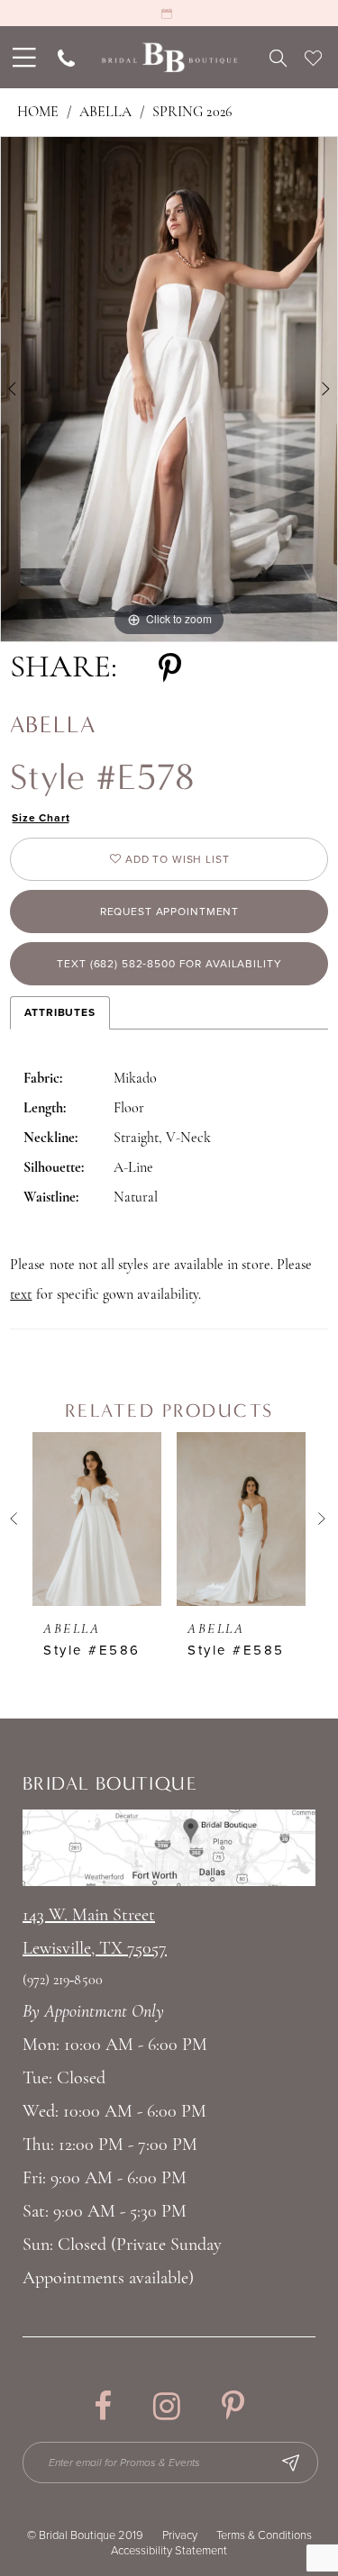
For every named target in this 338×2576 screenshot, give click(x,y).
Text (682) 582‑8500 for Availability (169, 964)
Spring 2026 (192, 113)
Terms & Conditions (264, 2535)
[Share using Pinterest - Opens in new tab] (170, 669)
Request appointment (169, 912)
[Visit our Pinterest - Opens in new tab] (233, 2406)
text (21, 1295)
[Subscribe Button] (290, 2463)
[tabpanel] (169, 389)
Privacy (180, 2535)
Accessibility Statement (169, 2551)
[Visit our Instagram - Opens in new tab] (167, 2406)
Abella (105, 113)
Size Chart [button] (41, 818)
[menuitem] (22, 57)
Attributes (60, 1012)
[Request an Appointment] (169, 13)
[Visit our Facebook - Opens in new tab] (103, 2406)
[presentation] (97, 1519)
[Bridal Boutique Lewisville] (169, 57)
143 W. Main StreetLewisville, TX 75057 (95, 1932)
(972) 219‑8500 (63, 1981)
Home (38, 113)
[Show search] (278, 58)
